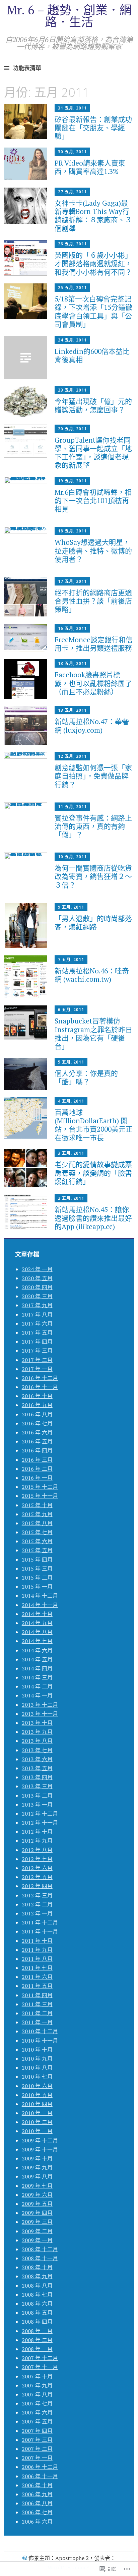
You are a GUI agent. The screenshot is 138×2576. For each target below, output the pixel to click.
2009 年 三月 (37, 2222)
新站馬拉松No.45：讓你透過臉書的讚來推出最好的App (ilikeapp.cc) (93, 1218)
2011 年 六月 (37, 1977)
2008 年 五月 (37, 2313)
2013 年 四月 (37, 1777)
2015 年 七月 (37, 1532)
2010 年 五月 (37, 2095)
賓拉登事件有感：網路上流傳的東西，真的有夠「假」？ (93, 826)
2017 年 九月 (37, 1305)
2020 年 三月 (37, 1296)
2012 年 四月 (37, 1886)
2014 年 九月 (37, 1623)
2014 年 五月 (37, 1659)
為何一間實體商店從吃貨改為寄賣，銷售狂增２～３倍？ (93, 876)
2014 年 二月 (37, 1686)
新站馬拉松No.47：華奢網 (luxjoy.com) (92, 726)
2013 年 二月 (37, 1796)
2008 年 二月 (37, 2340)
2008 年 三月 (37, 2331)
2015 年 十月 (37, 1505)
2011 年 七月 (37, 1968)
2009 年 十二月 (40, 2140)
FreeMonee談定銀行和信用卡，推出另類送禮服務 (94, 644)
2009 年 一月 (37, 2240)
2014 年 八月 (37, 1632)
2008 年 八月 (37, 2286)
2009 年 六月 (37, 2195)
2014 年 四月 (37, 1668)
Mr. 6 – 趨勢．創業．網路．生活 (69, 16)
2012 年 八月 (37, 1850)
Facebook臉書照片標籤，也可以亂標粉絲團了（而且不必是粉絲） (93, 683)
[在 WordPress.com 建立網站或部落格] (25, 2558)
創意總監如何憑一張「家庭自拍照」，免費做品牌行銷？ (93, 776)
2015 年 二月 (37, 1578)
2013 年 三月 (37, 1786)
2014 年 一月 (37, 1695)
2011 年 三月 (37, 2004)
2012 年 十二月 (40, 1814)
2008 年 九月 (37, 2276)
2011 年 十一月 (40, 1931)
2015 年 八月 (37, 1523)
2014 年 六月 (37, 1650)
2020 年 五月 (37, 1278)
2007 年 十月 (37, 2376)
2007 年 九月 (37, 2385)
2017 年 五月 (37, 1333)
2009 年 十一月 (40, 2149)
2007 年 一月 (37, 2458)
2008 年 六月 (37, 2304)
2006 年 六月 (37, 2522)
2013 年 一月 (37, 1805)
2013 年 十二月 (40, 1705)
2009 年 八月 (37, 2176)
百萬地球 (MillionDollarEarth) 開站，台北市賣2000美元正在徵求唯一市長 (94, 1125)
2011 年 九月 (37, 1950)
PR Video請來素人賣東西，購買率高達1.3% (90, 167)
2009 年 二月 (37, 2231)
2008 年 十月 (37, 2267)
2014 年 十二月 (40, 1596)
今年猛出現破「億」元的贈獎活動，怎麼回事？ (93, 405)
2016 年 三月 (37, 1460)
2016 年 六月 (37, 1432)
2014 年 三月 (37, 1677)
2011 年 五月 (37, 1986)
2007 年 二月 (37, 2449)
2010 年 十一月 (40, 2041)
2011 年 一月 (37, 2022)
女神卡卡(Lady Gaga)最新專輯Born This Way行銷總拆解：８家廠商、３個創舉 (93, 216)
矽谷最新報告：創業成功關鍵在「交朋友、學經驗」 (93, 128)
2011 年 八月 (37, 1959)
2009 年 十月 (37, 2158)
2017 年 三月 (37, 1351)
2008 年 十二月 (40, 2249)
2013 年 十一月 (40, 1714)
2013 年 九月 (37, 1732)
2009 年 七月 (37, 2186)
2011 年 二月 (37, 2013)
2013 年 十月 (37, 1723)
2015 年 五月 (37, 1550)
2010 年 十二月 (40, 2031)
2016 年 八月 (37, 1414)
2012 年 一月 (37, 1913)
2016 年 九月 (37, 1405)
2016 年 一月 (37, 1478)
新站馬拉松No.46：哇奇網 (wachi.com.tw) (92, 975)
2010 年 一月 (37, 2131)
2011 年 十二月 (40, 1922)
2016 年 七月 (37, 1423)
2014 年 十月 (37, 1614)
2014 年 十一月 (40, 1605)
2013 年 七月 (37, 1750)
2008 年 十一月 (40, 2258)
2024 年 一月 (37, 1269)
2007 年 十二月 (40, 2358)
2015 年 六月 (37, 1541)
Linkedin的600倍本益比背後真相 (92, 355)
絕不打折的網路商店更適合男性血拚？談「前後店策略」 (93, 601)
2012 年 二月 (37, 1904)
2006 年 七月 (37, 2512)
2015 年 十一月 (40, 1496)
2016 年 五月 (37, 1441)
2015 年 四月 (37, 1560)
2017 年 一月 (37, 1369)
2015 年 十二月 (40, 1487)
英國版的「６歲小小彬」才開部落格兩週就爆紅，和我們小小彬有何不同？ (93, 263)
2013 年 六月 (37, 1759)
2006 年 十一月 (40, 2476)
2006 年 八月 (37, 2503)
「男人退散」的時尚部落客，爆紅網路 (93, 922)
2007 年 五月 (37, 2421)
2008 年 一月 (37, 2349)
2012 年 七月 (37, 1859)
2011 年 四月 (37, 1995)
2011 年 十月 (37, 1941)
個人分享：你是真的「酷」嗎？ (86, 1077)
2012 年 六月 (37, 1868)
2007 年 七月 (37, 2403)
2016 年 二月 (37, 1469)
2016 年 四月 (37, 1450)
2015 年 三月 (37, 1569)
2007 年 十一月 (40, 2367)
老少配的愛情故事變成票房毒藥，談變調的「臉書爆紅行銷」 (93, 1173)
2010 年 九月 (37, 2059)
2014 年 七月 (37, 1641)
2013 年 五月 (37, 1768)
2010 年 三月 (37, 2113)
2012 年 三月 (37, 1895)
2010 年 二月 (37, 2122)
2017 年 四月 (37, 1342)
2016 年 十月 (37, 1396)
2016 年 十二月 (40, 1378)
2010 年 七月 (37, 2077)
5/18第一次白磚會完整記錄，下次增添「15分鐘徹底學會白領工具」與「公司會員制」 (93, 311)
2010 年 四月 (37, 2104)
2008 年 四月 (37, 2322)
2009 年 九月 (37, 2167)
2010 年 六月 (37, 2086)
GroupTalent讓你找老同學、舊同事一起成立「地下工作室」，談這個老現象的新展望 (93, 453)
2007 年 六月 (37, 2412)
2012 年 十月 (37, 1832)
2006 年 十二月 (40, 2467)
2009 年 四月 (37, 2213)
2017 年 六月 (37, 1324)
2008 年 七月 (37, 2295)
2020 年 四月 (37, 1287)
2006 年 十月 (37, 2485)
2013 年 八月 (37, 1741)
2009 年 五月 (37, 2204)
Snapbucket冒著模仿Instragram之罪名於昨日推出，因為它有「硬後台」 (93, 1033)
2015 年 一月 (37, 1587)
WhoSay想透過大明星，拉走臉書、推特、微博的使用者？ (93, 550)
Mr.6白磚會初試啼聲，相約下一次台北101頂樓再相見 (93, 500)
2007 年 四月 (37, 2431)
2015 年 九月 (37, 1514)
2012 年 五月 (37, 1877)
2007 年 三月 (37, 2440)
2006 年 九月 (37, 2494)
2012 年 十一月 (40, 1823)
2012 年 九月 (37, 1841)
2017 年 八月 (37, 1315)
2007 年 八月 (37, 2394)
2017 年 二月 (37, 1360)
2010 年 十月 (37, 2050)
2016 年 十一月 (40, 1387)
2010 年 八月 (37, 2068)
